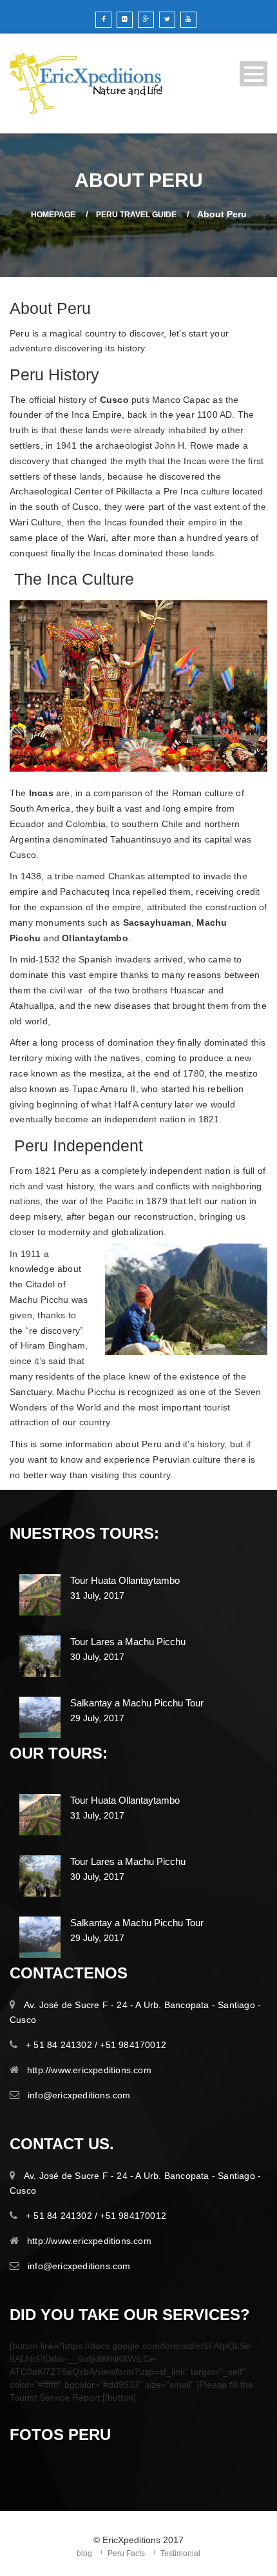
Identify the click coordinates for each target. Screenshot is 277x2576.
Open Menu (253, 74)
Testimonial (180, 2553)
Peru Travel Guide (136, 215)
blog (84, 2553)
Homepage (53, 215)
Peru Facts (126, 2553)
